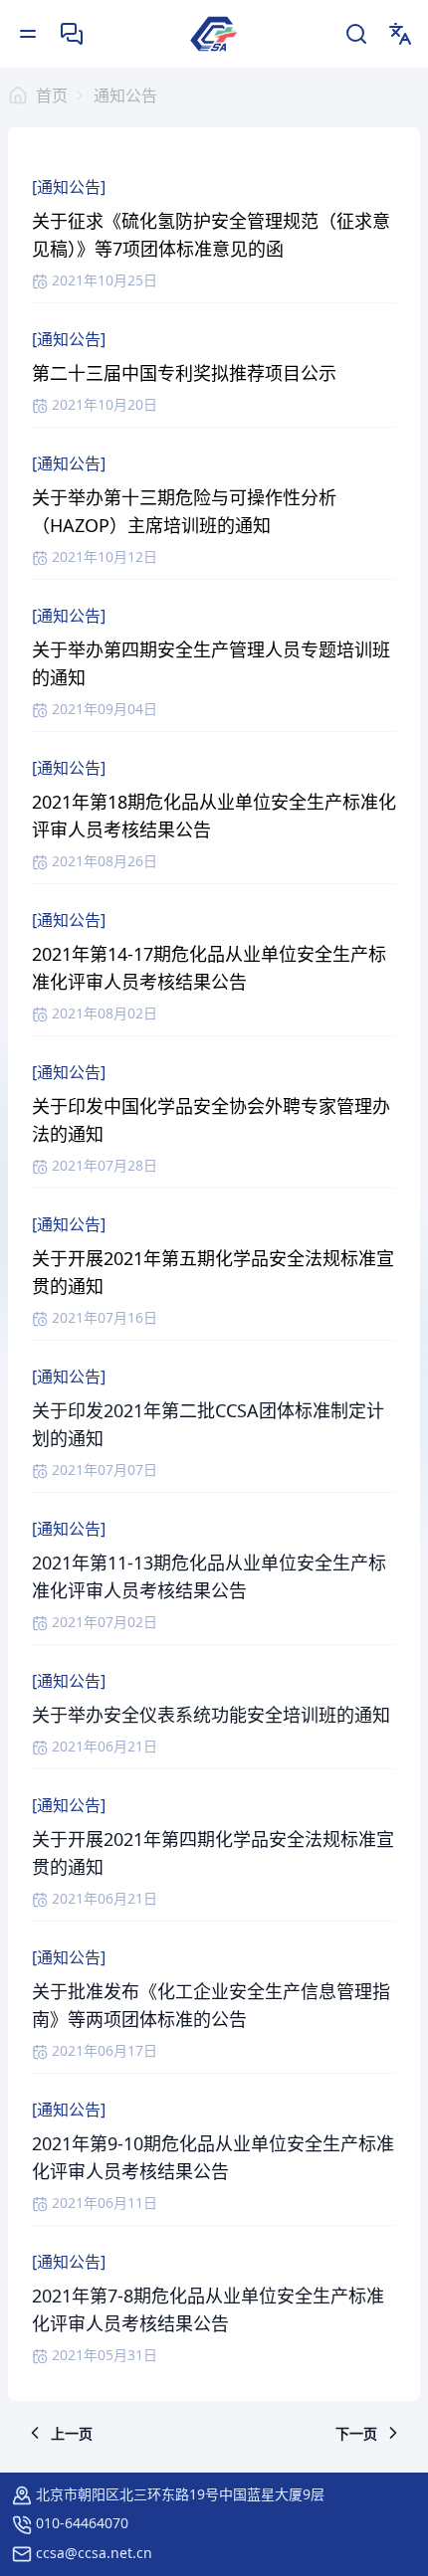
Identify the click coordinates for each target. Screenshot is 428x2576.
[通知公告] (69, 187)
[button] (59, 2433)
